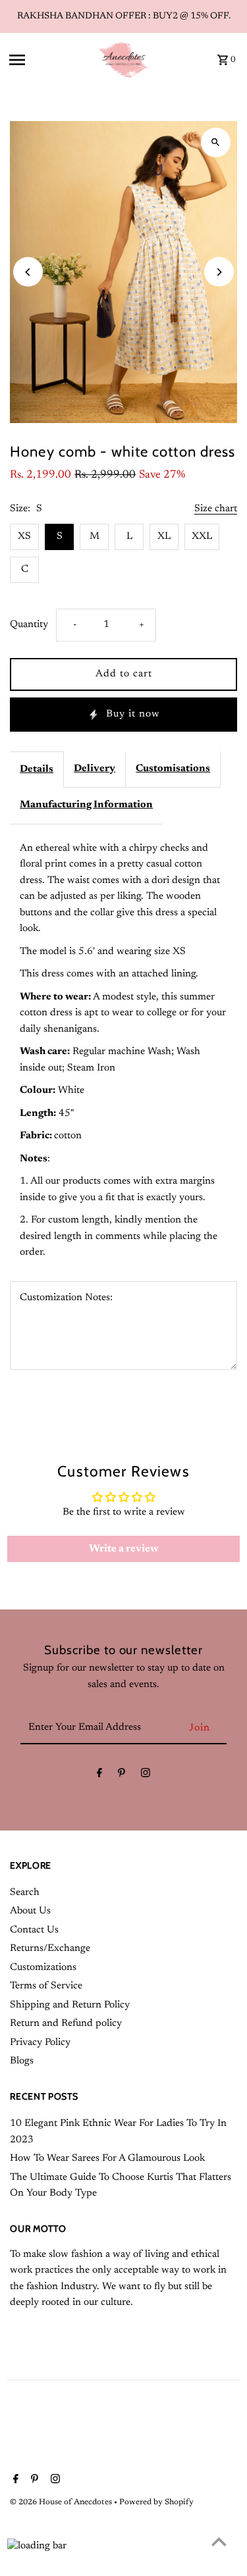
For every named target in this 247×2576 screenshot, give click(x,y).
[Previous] (28, 272)
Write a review (124, 1549)
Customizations (43, 1968)
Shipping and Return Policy (70, 2005)
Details (37, 770)
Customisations (173, 769)
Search (25, 1893)
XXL (202, 537)
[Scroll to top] (219, 2541)
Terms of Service (46, 1986)
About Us (30, 1911)
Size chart (216, 509)
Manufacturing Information (86, 805)
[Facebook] (99, 1776)
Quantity (29, 625)
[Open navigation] (48, 60)
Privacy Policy (40, 2043)
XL (164, 537)
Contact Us (34, 1930)
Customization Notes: (66, 1298)
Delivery (95, 769)
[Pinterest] (122, 1776)
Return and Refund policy (66, 2024)
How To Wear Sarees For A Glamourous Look (107, 2159)
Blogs (22, 2061)
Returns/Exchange (50, 1949)
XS (24, 537)
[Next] (219, 272)
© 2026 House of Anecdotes (62, 2502)
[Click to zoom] (216, 142)
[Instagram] (146, 1776)
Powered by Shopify (156, 2502)
